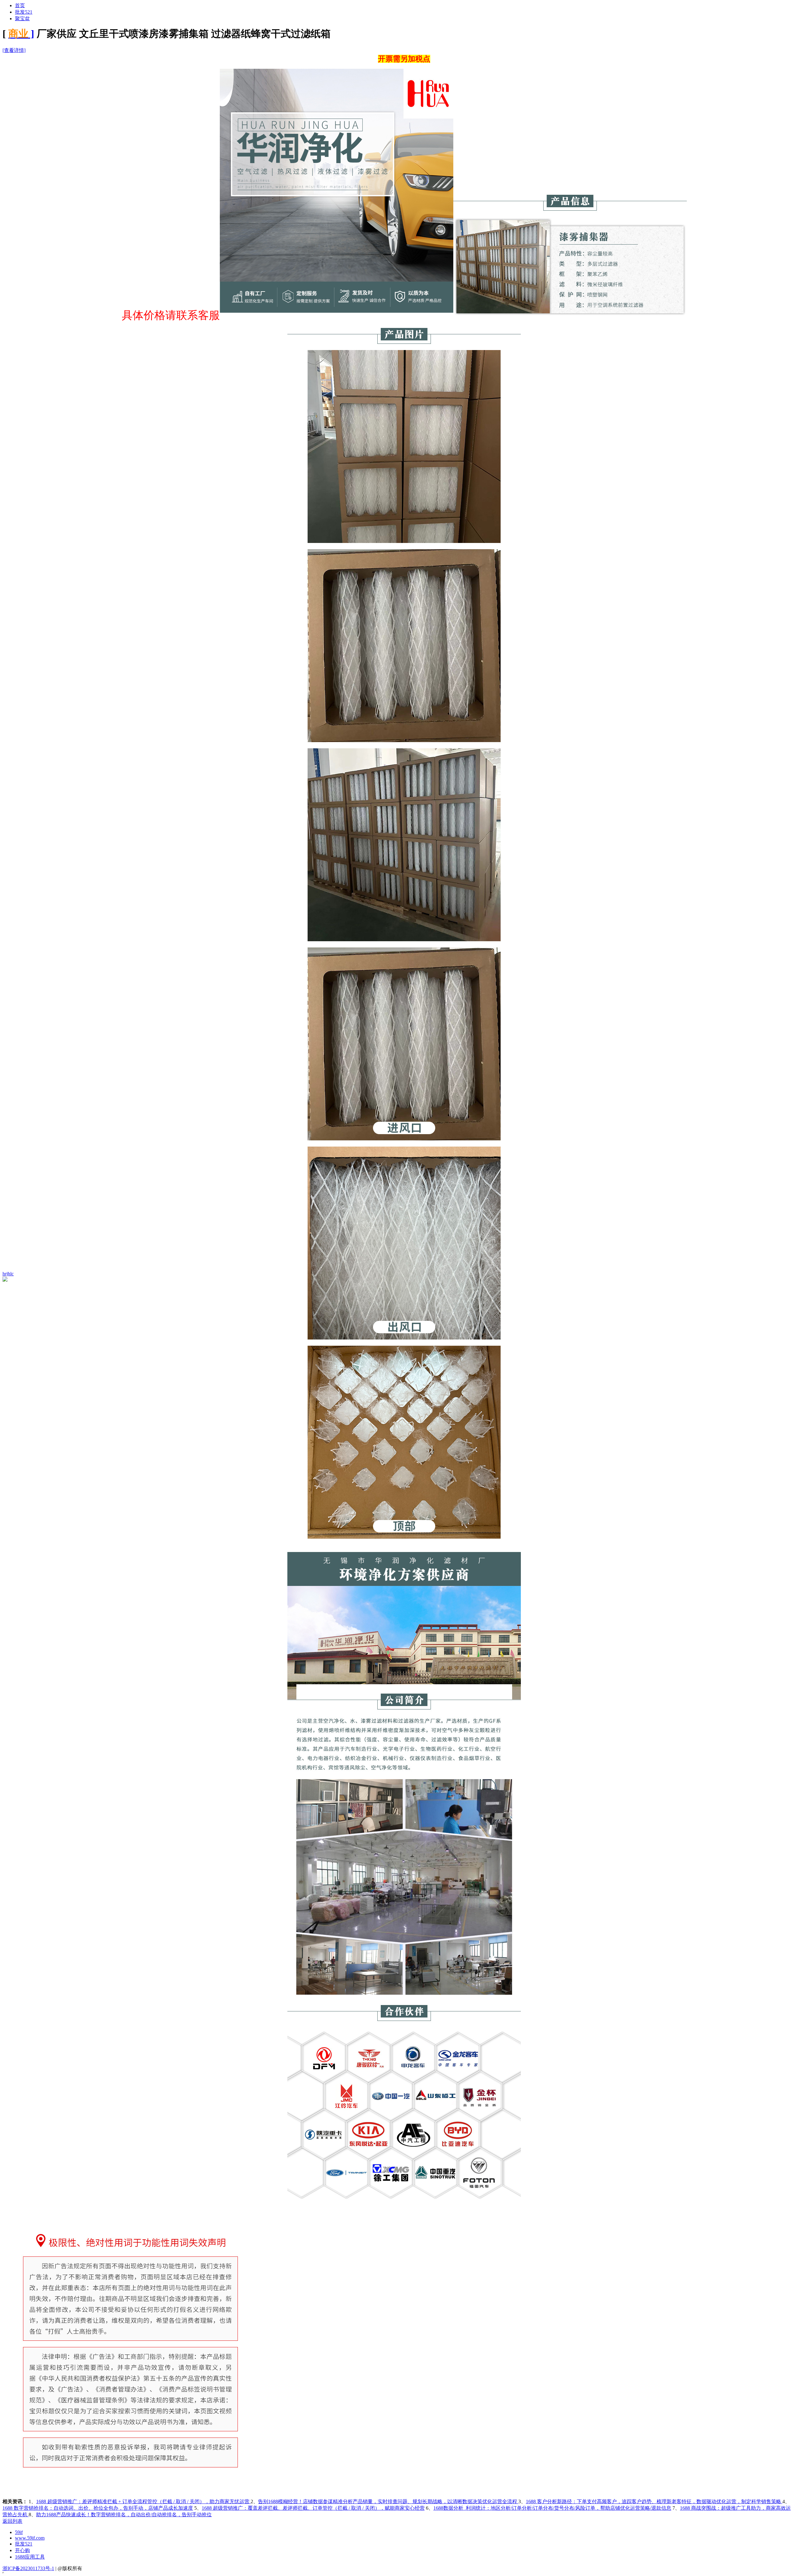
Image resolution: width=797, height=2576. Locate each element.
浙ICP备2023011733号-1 (28, 2568)
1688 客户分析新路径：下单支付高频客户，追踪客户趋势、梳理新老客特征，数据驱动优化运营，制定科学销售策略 (654, 2501)
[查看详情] (14, 50)
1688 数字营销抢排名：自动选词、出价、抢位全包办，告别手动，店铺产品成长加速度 (98, 2508)
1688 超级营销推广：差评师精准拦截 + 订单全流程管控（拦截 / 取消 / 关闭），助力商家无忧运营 (143, 2501)
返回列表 (12, 2521)
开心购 (22, 2550)
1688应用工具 (30, 2557)
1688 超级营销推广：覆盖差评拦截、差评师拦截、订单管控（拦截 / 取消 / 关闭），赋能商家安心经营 (313, 2508)
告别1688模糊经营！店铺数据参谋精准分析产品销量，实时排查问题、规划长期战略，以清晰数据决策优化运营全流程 (388, 2501)
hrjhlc (8, 1274)
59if (19, 2532)
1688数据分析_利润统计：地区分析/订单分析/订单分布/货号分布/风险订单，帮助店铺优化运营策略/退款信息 (552, 2508)
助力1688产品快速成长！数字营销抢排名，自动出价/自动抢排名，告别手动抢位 (124, 2515)
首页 (20, 5)
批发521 (24, 12)
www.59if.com (30, 2538)
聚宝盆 (22, 19)
